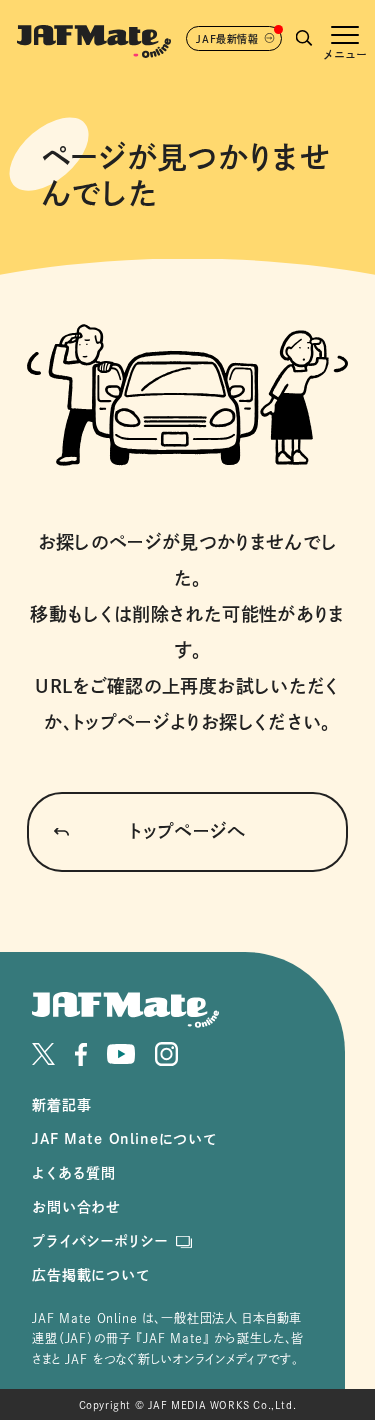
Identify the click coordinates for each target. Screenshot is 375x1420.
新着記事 (61, 1105)
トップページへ (187, 831)
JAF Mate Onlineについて (124, 1139)
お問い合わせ (76, 1207)
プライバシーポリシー (99, 1241)
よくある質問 (74, 1173)
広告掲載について (91, 1275)
